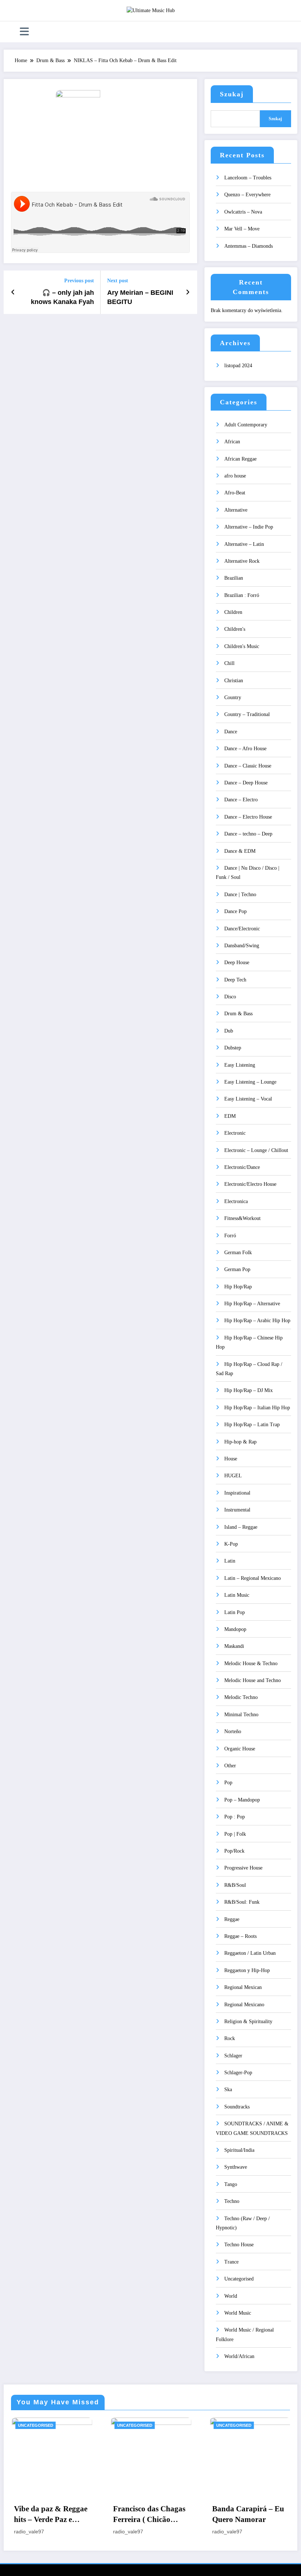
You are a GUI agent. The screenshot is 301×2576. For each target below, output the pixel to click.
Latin (230, 1561)
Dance (231, 732)
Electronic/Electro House (250, 1184)
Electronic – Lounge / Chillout (256, 1150)
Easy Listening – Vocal (248, 1099)
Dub (229, 1031)
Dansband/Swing (242, 946)
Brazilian (234, 578)
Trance (231, 2262)
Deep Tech (235, 980)
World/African (239, 2356)
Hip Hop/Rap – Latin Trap (252, 1425)
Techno (232, 2201)
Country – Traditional (247, 714)
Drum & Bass (238, 1014)
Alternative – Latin (244, 544)
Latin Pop (235, 1612)
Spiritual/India (239, 2150)
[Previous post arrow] (13, 292)
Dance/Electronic (242, 929)
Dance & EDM (240, 851)
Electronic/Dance (242, 1167)
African (232, 442)
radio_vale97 (51, 2532)
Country (233, 697)
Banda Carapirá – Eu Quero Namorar (171, 2514)
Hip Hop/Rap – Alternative (252, 1304)
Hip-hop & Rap (240, 1442)
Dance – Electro (241, 800)
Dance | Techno (240, 895)
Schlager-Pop (238, 2073)
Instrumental (237, 1510)
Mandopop (235, 1629)
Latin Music (237, 1595)
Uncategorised (239, 2279)
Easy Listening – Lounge (250, 1082)
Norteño (233, 1731)
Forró (230, 1236)
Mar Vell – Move (242, 229)
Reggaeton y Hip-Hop (247, 1970)
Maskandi (234, 1646)
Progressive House (243, 1868)
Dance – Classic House (248, 766)
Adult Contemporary (246, 425)
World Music (238, 2313)
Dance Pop (235, 911)
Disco (230, 997)
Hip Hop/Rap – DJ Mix (249, 1390)
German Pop (237, 1269)
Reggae (232, 1919)
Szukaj (232, 94)
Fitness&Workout (242, 1218)
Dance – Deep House (246, 783)
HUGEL (233, 1476)
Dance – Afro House (245, 749)
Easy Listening (240, 1065)
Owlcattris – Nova (243, 212)
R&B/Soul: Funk (242, 1902)
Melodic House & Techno (251, 1663)
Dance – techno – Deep (248, 834)
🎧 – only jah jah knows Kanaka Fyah (62, 297)
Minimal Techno (241, 1715)
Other (230, 1766)
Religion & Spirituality (248, 2022)
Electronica (236, 1201)
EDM (230, 1116)
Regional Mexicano (244, 2005)
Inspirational (237, 1493)
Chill (229, 663)
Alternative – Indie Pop (249, 527)
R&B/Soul (235, 1885)
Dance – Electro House (248, 817)
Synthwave (236, 2167)
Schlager (233, 2056)
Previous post (79, 281)
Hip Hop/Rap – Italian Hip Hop (257, 1408)
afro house (235, 476)
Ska (228, 2090)
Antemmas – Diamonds (249, 246)
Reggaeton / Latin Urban (250, 1953)
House (231, 1459)
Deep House (237, 963)
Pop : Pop (235, 1817)
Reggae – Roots (240, 1936)
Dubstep (233, 1048)
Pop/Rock (234, 1851)
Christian (234, 681)
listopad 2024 (238, 366)
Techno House (239, 2245)
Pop (228, 1783)
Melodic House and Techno (253, 1680)
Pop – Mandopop (242, 1800)
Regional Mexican (243, 1987)
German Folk (238, 1253)
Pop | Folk (235, 1834)
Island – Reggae (241, 1527)
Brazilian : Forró (242, 595)
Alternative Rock (242, 561)
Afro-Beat (235, 493)
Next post (118, 281)
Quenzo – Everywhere (247, 195)
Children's (235, 629)
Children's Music (242, 646)
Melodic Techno (241, 1697)
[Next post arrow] (188, 292)
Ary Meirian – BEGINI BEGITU (140, 297)
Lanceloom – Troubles (248, 178)
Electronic (235, 1133)
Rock (230, 2038)
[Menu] (24, 32)
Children (233, 612)
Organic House (240, 1749)
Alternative (236, 510)
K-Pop (231, 1544)
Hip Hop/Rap (238, 1287)
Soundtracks (237, 2107)
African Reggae (240, 459)
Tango (231, 2184)
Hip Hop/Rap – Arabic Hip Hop (257, 1321)
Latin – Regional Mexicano (253, 1578)
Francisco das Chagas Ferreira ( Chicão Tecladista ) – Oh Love (73, 2515)
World (231, 2296)
